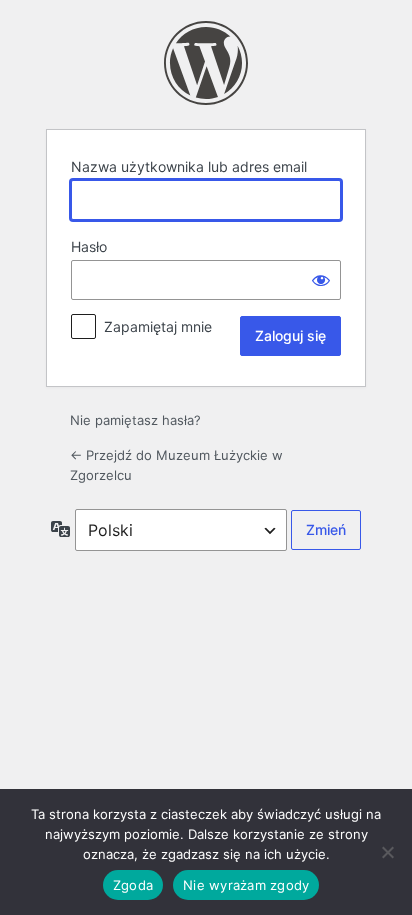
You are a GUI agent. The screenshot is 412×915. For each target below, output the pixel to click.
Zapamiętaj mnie (158, 326)
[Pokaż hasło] (321, 280)
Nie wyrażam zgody (246, 885)
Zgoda (133, 885)
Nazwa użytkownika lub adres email (189, 166)
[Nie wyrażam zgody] (387, 852)
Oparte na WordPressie (206, 63)
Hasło (89, 246)
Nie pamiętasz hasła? (135, 420)
